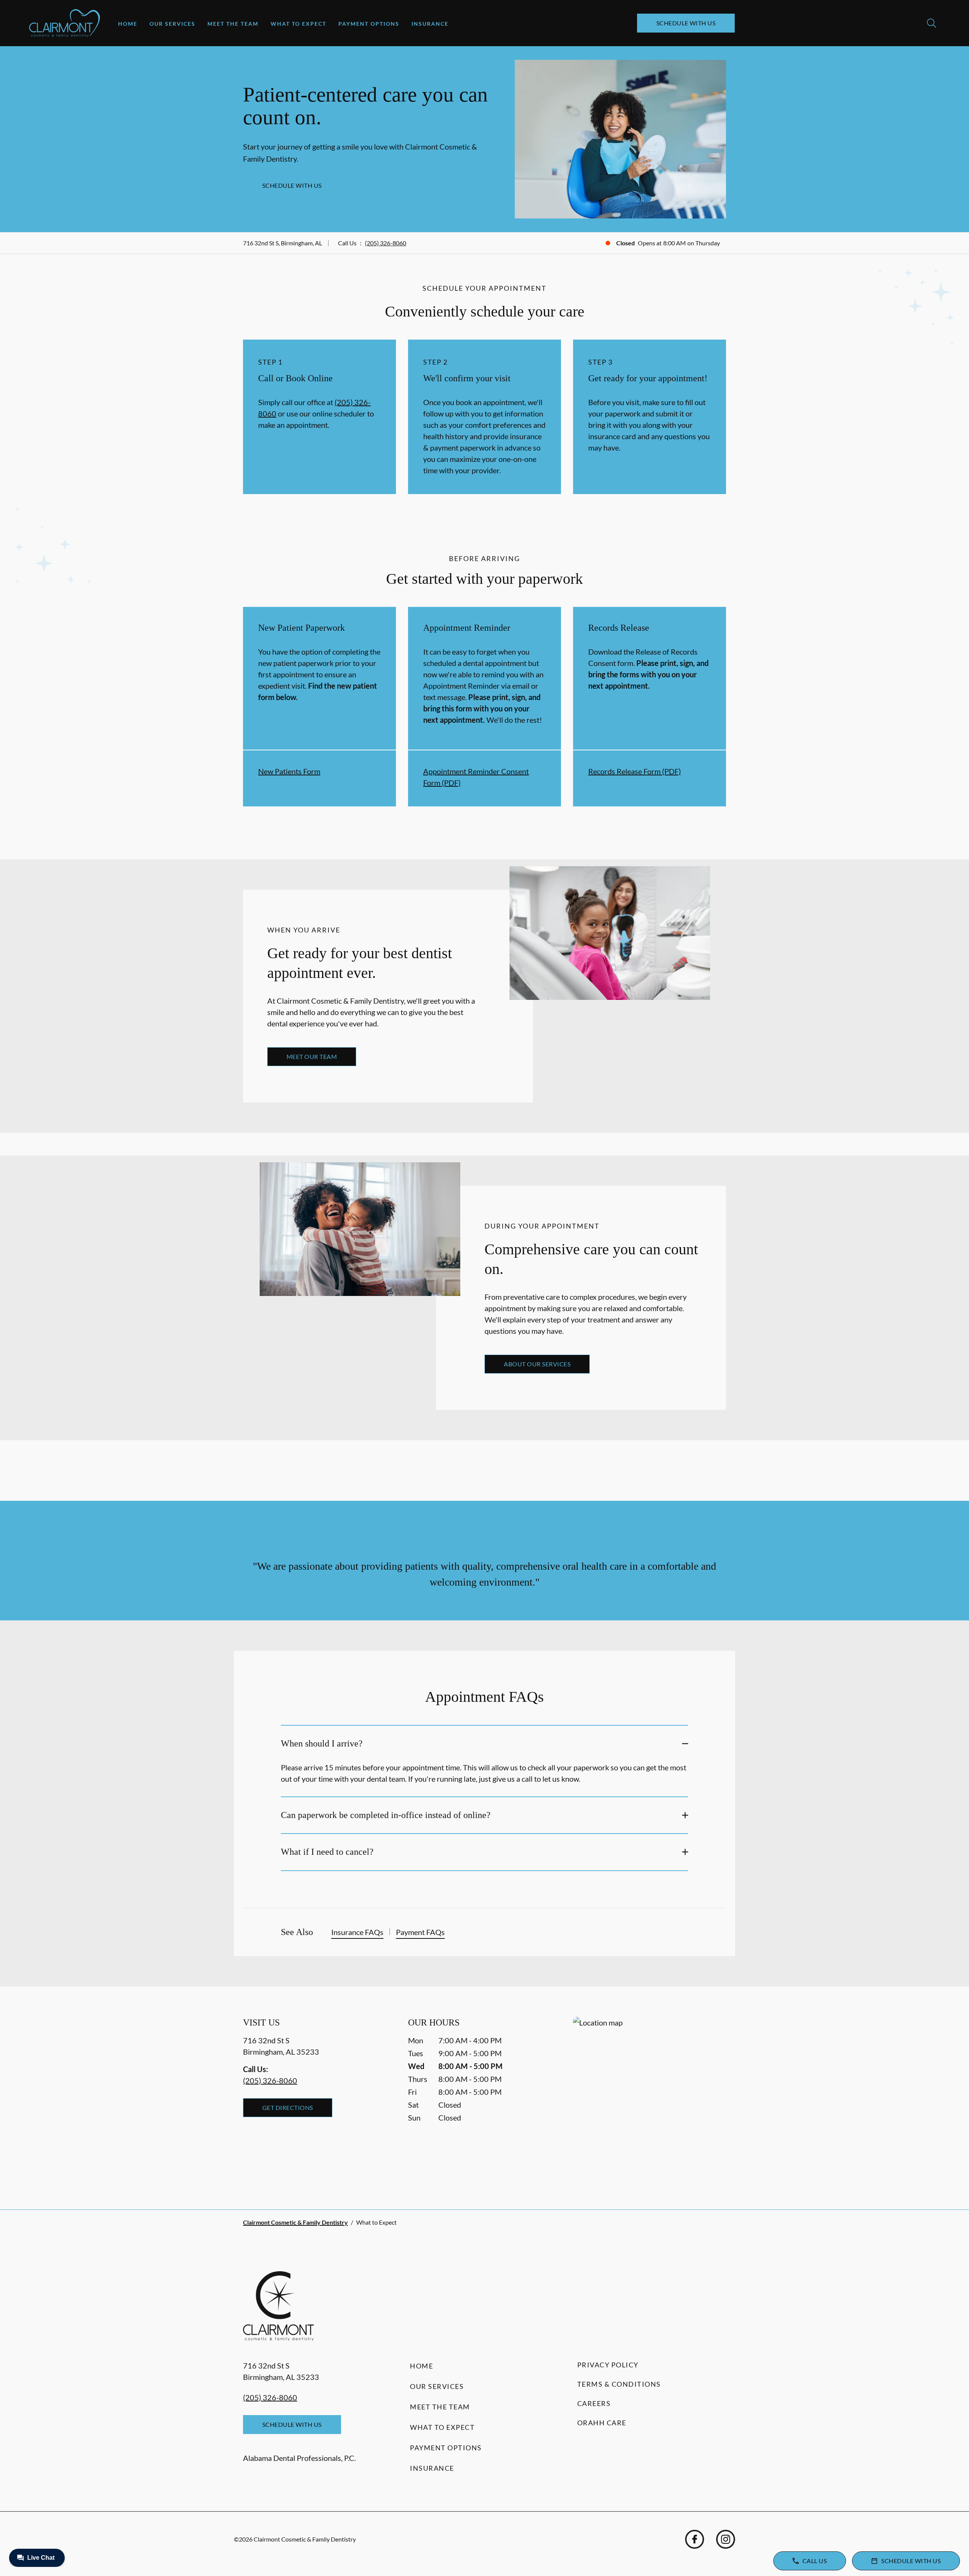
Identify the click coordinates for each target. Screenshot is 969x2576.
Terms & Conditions (619, 2384)
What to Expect (298, 24)
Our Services (172, 24)
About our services (537, 1364)
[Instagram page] (726, 2539)
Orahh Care (602, 2423)
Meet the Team (233, 24)
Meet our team (312, 1056)
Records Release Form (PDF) (635, 771)
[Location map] (650, 2098)
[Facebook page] (695, 2539)
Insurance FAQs (357, 1932)
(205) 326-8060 (386, 243)
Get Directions (288, 2107)
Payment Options (369, 24)
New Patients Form (289, 771)
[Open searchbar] (932, 23)
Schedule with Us (686, 23)
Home (128, 24)
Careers (594, 2403)
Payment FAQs (420, 1932)
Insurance (430, 24)
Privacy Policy (608, 2365)
